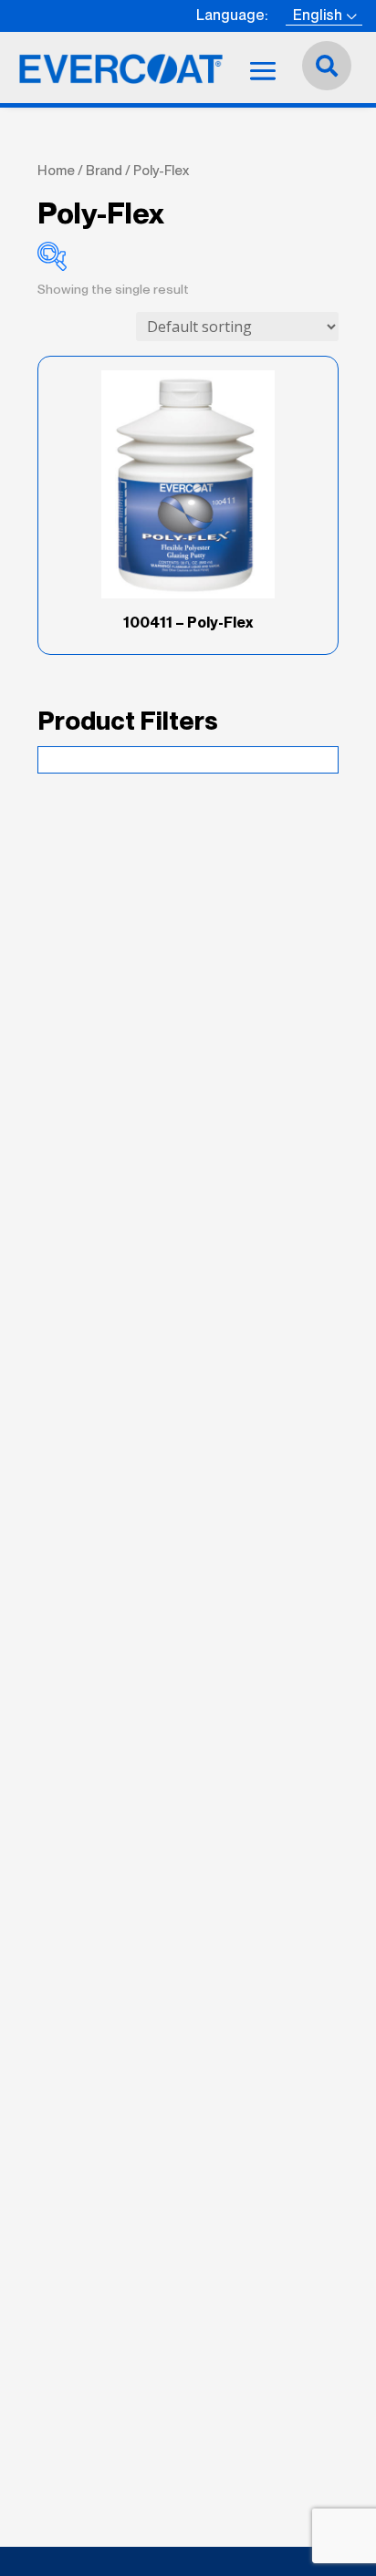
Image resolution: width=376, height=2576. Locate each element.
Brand (104, 171)
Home (56, 171)
